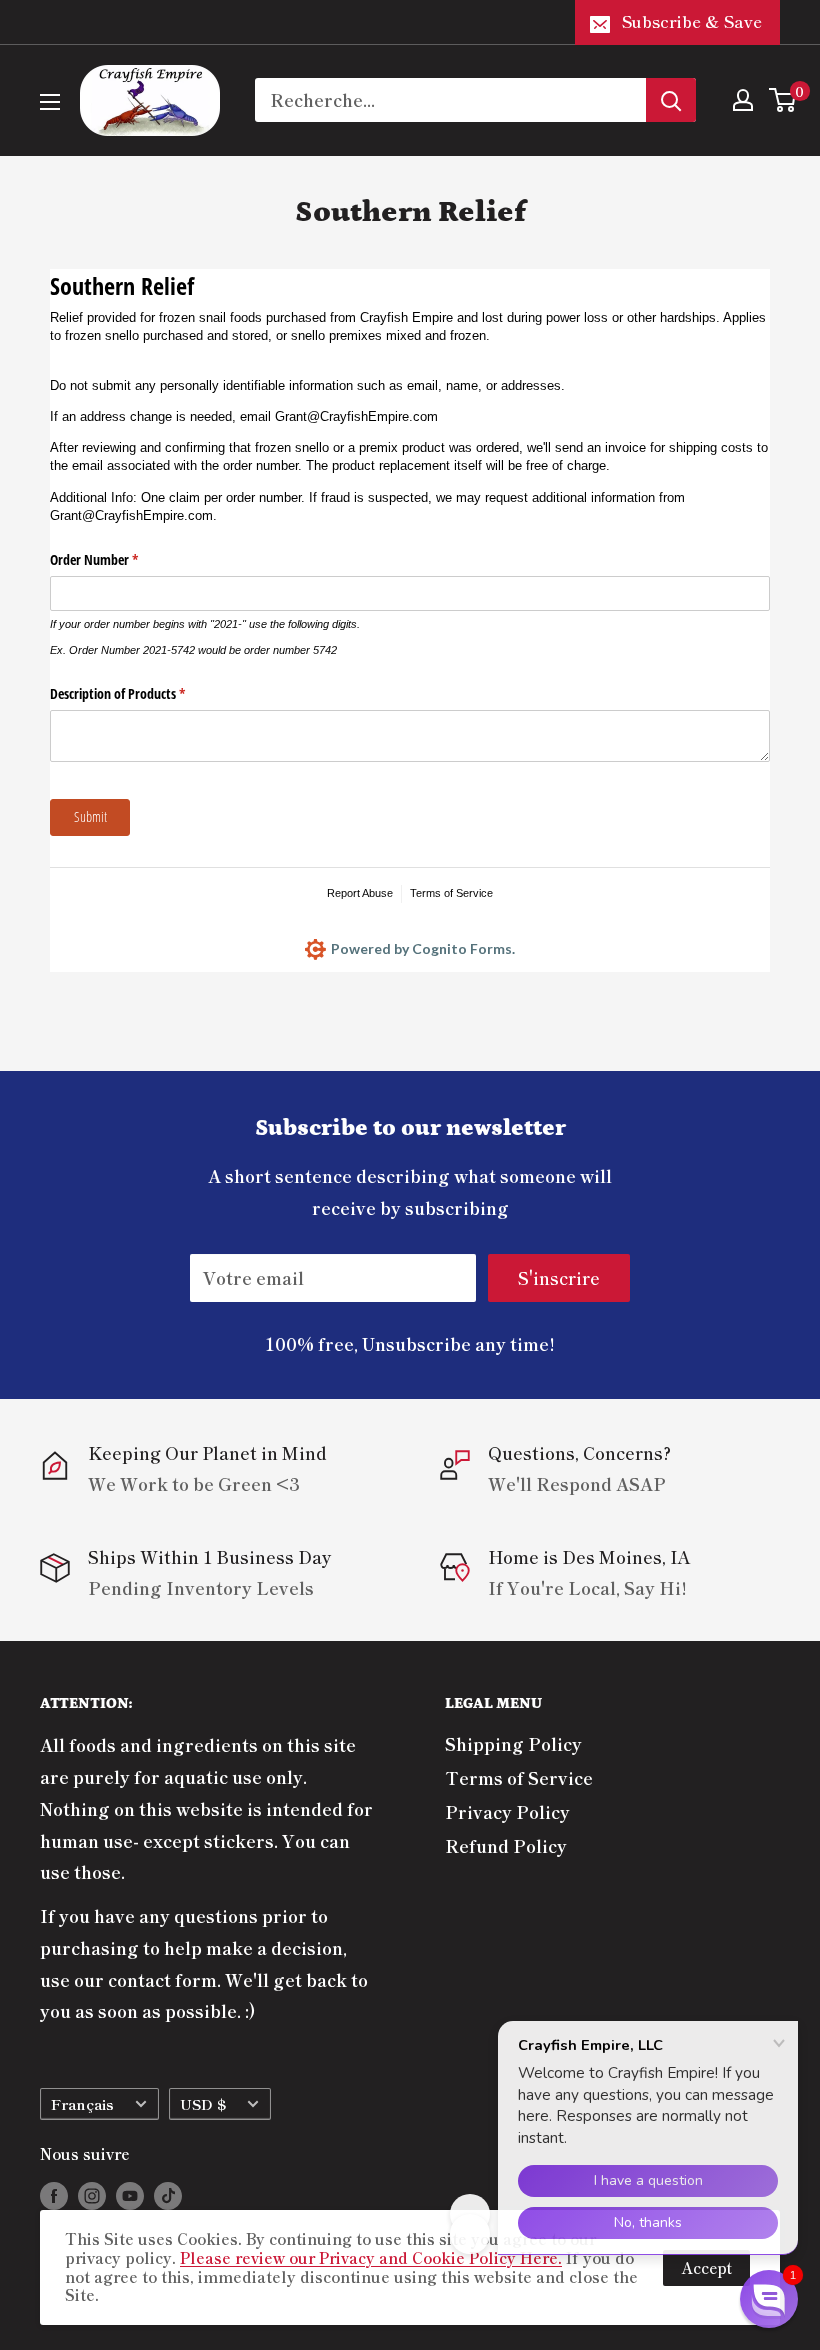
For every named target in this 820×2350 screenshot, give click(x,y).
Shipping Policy (513, 1743)
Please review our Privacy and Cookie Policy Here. (371, 2257)
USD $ (203, 2103)
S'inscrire (559, 1277)
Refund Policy (506, 1845)
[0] (783, 100)
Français (82, 2103)
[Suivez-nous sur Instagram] (92, 2195)
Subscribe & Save (692, 21)
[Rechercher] (671, 100)
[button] (769, 2299)
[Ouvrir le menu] (50, 102)
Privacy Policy (507, 1811)
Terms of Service (519, 1777)
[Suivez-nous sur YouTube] (130, 2195)
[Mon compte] (743, 100)
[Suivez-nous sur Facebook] (54, 2195)
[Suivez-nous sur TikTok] (168, 2195)
